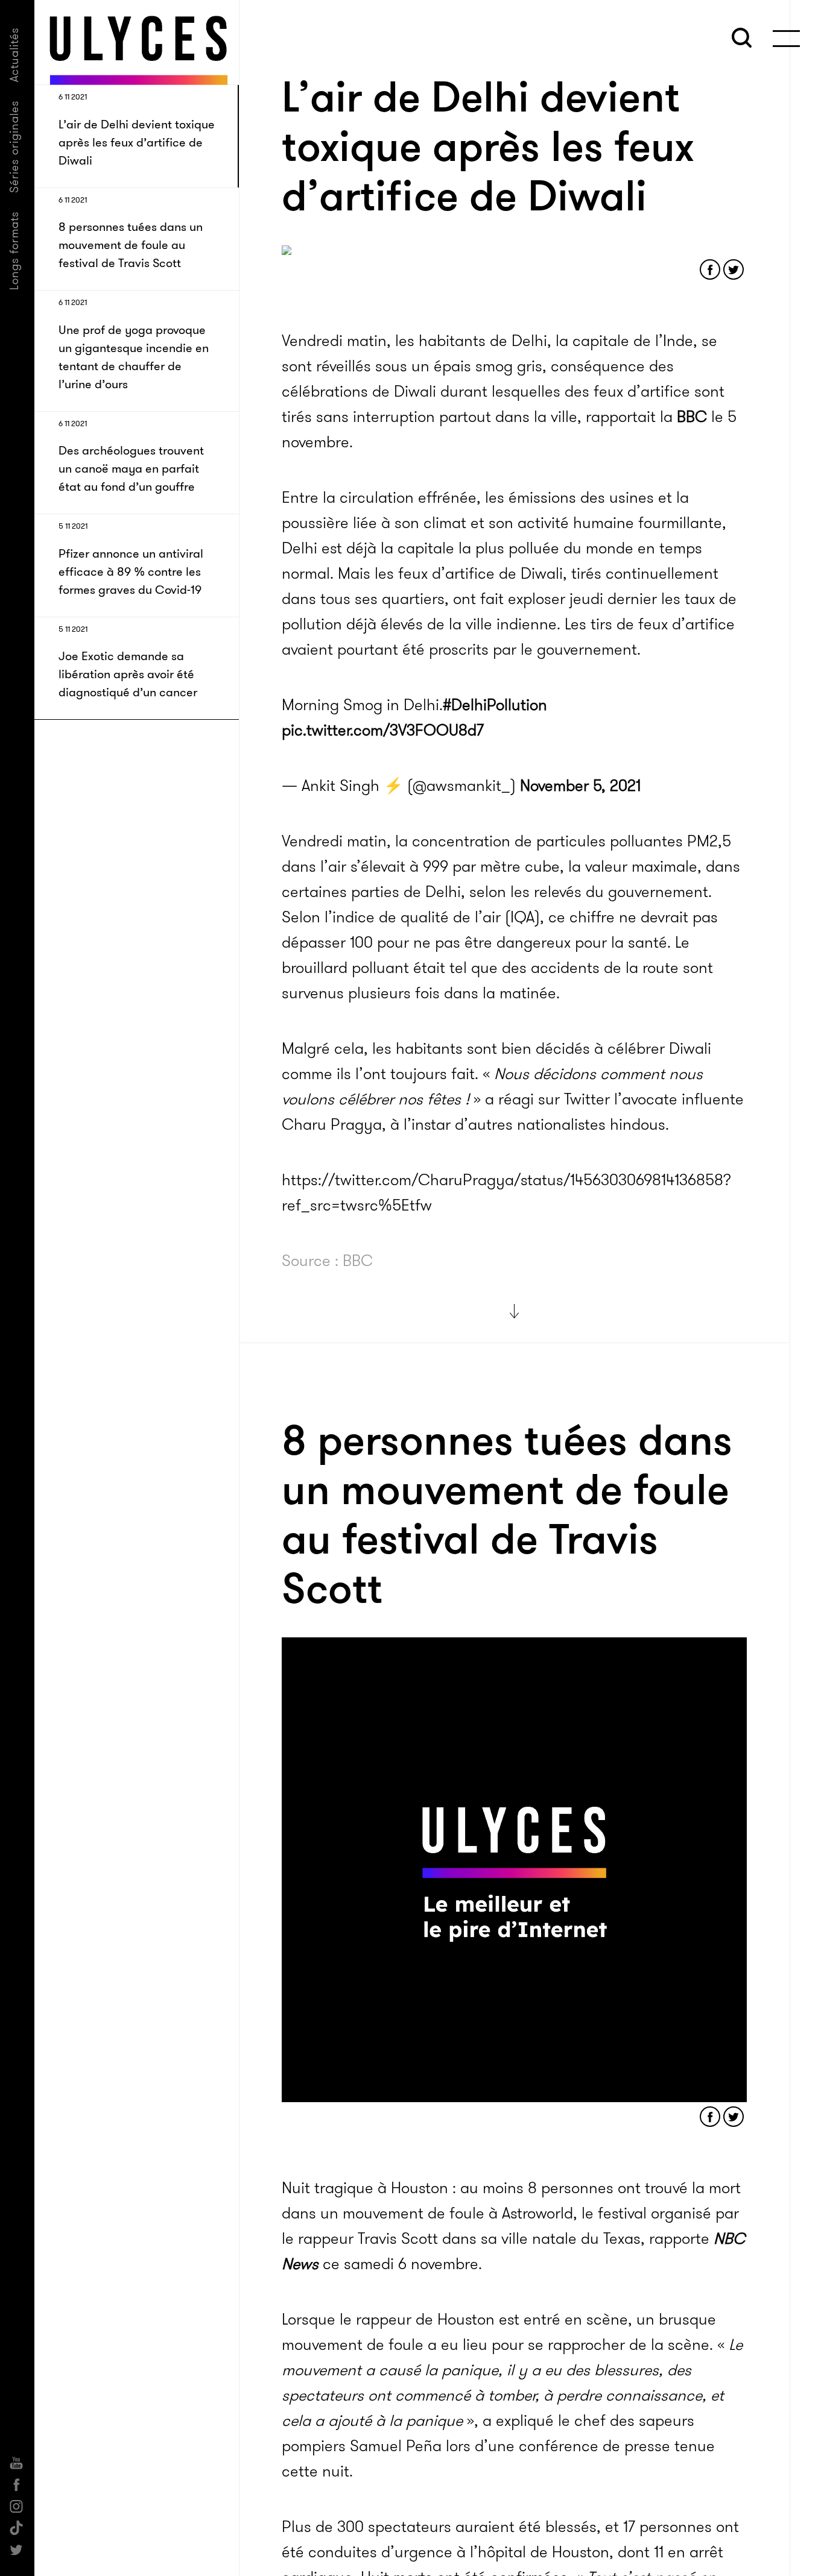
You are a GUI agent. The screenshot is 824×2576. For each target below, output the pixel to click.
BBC (692, 417)
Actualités (14, 55)
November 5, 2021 (580, 786)
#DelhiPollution (495, 705)
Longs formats (14, 250)
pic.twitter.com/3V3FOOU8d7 (383, 730)
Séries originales (14, 146)
